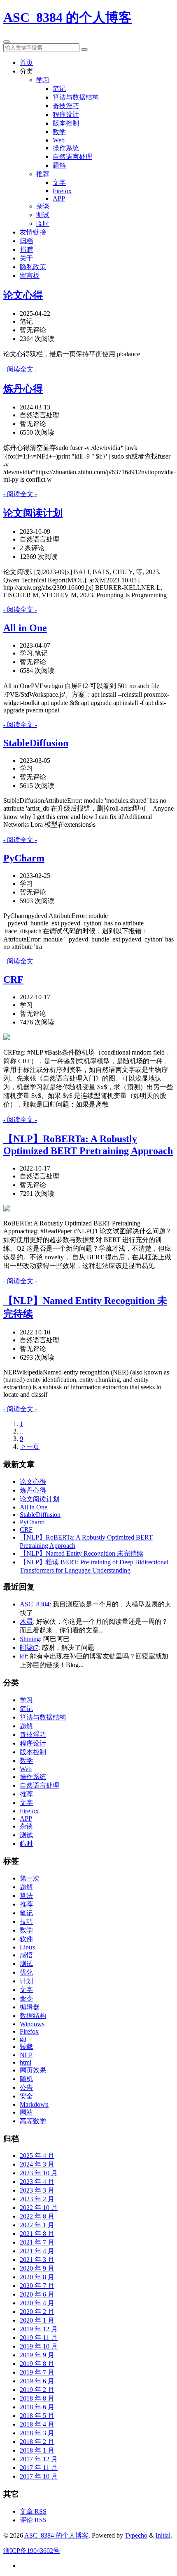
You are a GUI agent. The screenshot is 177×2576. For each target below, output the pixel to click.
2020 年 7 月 (37, 2286)
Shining (30, 1639)
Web (59, 140)
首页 (26, 63)
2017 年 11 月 (39, 2468)
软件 (26, 1939)
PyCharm (24, 858)
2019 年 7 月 (37, 2372)
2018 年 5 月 (37, 2416)
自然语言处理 (72, 157)
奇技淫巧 (66, 106)
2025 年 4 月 (37, 2156)
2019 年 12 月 (39, 2329)
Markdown (34, 2104)
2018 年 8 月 (37, 2398)
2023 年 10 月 (39, 2173)
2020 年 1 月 (37, 2320)
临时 (43, 224)
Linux (28, 1947)
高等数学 (33, 2121)
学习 (43, 80)
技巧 (26, 1922)
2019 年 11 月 (39, 2338)
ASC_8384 (35, 1604)
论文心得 (23, 295)
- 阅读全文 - (20, 369)
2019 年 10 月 (39, 2346)
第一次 (30, 1878)
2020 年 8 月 (37, 2277)
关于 (26, 258)
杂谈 (43, 206)
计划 (26, 1981)
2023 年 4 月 (37, 2182)
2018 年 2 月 (37, 2442)
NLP (26, 2055)
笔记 (59, 89)
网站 (26, 2112)
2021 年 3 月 (37, 2260)
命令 (26, 1998)
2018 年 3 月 (37, 2433)
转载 (26, 2047)
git (23, 2039)
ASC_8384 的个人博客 (68, 17)
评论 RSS (33, 2520)
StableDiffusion (36, 743)
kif (23, 1656)
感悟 (26, 1955)
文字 (59, 183)
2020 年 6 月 (37, 2294)
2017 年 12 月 (39, 2459)
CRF (13, 979)
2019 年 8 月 (37, 2364)
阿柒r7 (29, 1648)
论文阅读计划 (33, 513)
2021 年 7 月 (37, 2242)
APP (59, 198)
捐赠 (26, 250)
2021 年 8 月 (37, 2234)
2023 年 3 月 (37, 2190)
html (26, 2062)
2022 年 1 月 (37, 2225)
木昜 (26, 1622)
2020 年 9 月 (37, 2268)
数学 (59, 132)
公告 (26, 2088)
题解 (59, 165)
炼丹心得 (23, 389)
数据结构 (33, 2016)
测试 (43, 215)
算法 (26, 1896)
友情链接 (33, 232)
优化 (26, 1972)
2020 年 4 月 (37, 2303)
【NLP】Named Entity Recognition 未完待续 (82, 1553)
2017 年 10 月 (39, 2476)
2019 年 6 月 (37, 2381)
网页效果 (33, 2070)
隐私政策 (33, 267)
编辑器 (30, 2007)
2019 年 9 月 (37, 2355)
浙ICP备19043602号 (31, 2551)
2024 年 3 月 (37, 2164)
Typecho (136, 2535)
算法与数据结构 (76, 97)
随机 (26, 2079)
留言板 (30, 276)
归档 (26, 241)
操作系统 (66, 148)
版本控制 (66, 123)
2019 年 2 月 (37, 2390)
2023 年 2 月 (37, 2199)
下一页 (30, 1446)
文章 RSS (33, 2511)
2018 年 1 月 (37, 2450)
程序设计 (66, 115)
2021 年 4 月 (37, 2251)
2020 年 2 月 (37, 2312)
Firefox (62, 191)
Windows (32, 2024)
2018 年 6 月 (37, 2407)
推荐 (43, 174)
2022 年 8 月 (37, 2216)
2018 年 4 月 (37, 2424)
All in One (25, 628)
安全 (26, 2096)
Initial (163, 2535)
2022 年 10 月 (39, 2208)
